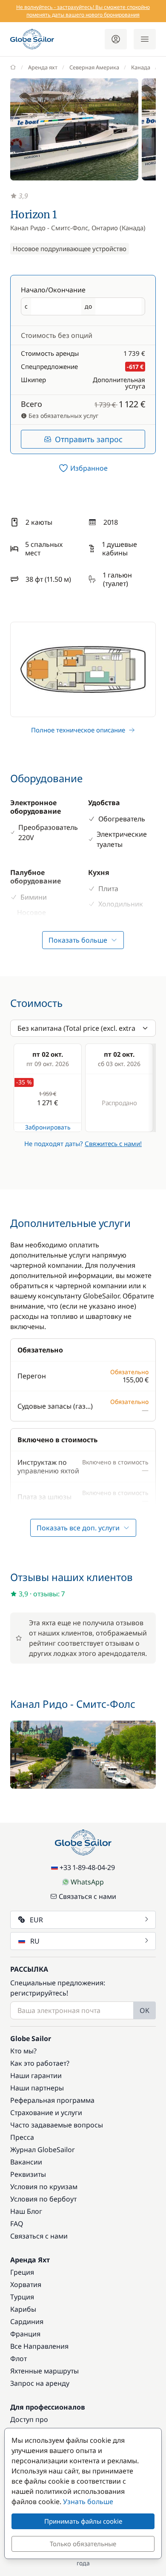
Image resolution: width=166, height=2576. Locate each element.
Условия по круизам (44, 2187)
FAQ (17, 2224)
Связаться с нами (87, 1896)
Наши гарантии (36, 2076)
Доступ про (29, 2419)
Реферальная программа (52, 2100)
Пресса (22, 2137)
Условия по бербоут (43, 2199)
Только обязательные (83, 2544)
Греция (22, 2272)
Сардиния (27, 2322)
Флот (19, 2359)
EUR (36, 1920)
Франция (25, 2334)
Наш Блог (26, 2211)
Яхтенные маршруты (44, 2371)
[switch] (83, 468)
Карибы (23, 2309)
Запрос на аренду (40, 2383)
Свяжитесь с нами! (113, 1144)
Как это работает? (40, 2063)
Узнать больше (88, 2502)
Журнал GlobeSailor (43, 2150)
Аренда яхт (43, 67)
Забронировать (48, 1127)
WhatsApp (87, 1882)
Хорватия (26, 2284)
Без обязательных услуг (63, 416)
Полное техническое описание (78, 730)
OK (145, 2010)
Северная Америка (94, 67)
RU (35, 1941)
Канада (141, 67)
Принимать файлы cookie (83, 2521)
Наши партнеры (37, 2088)
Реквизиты (28, 2174)
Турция (22, 2297)
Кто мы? (23, 2051)
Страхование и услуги (46, 2113)
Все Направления (39, 2346)
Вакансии (26, 2162)
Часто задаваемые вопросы (57, 2125)
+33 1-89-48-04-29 (87, 1867)
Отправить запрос (89, 439)
